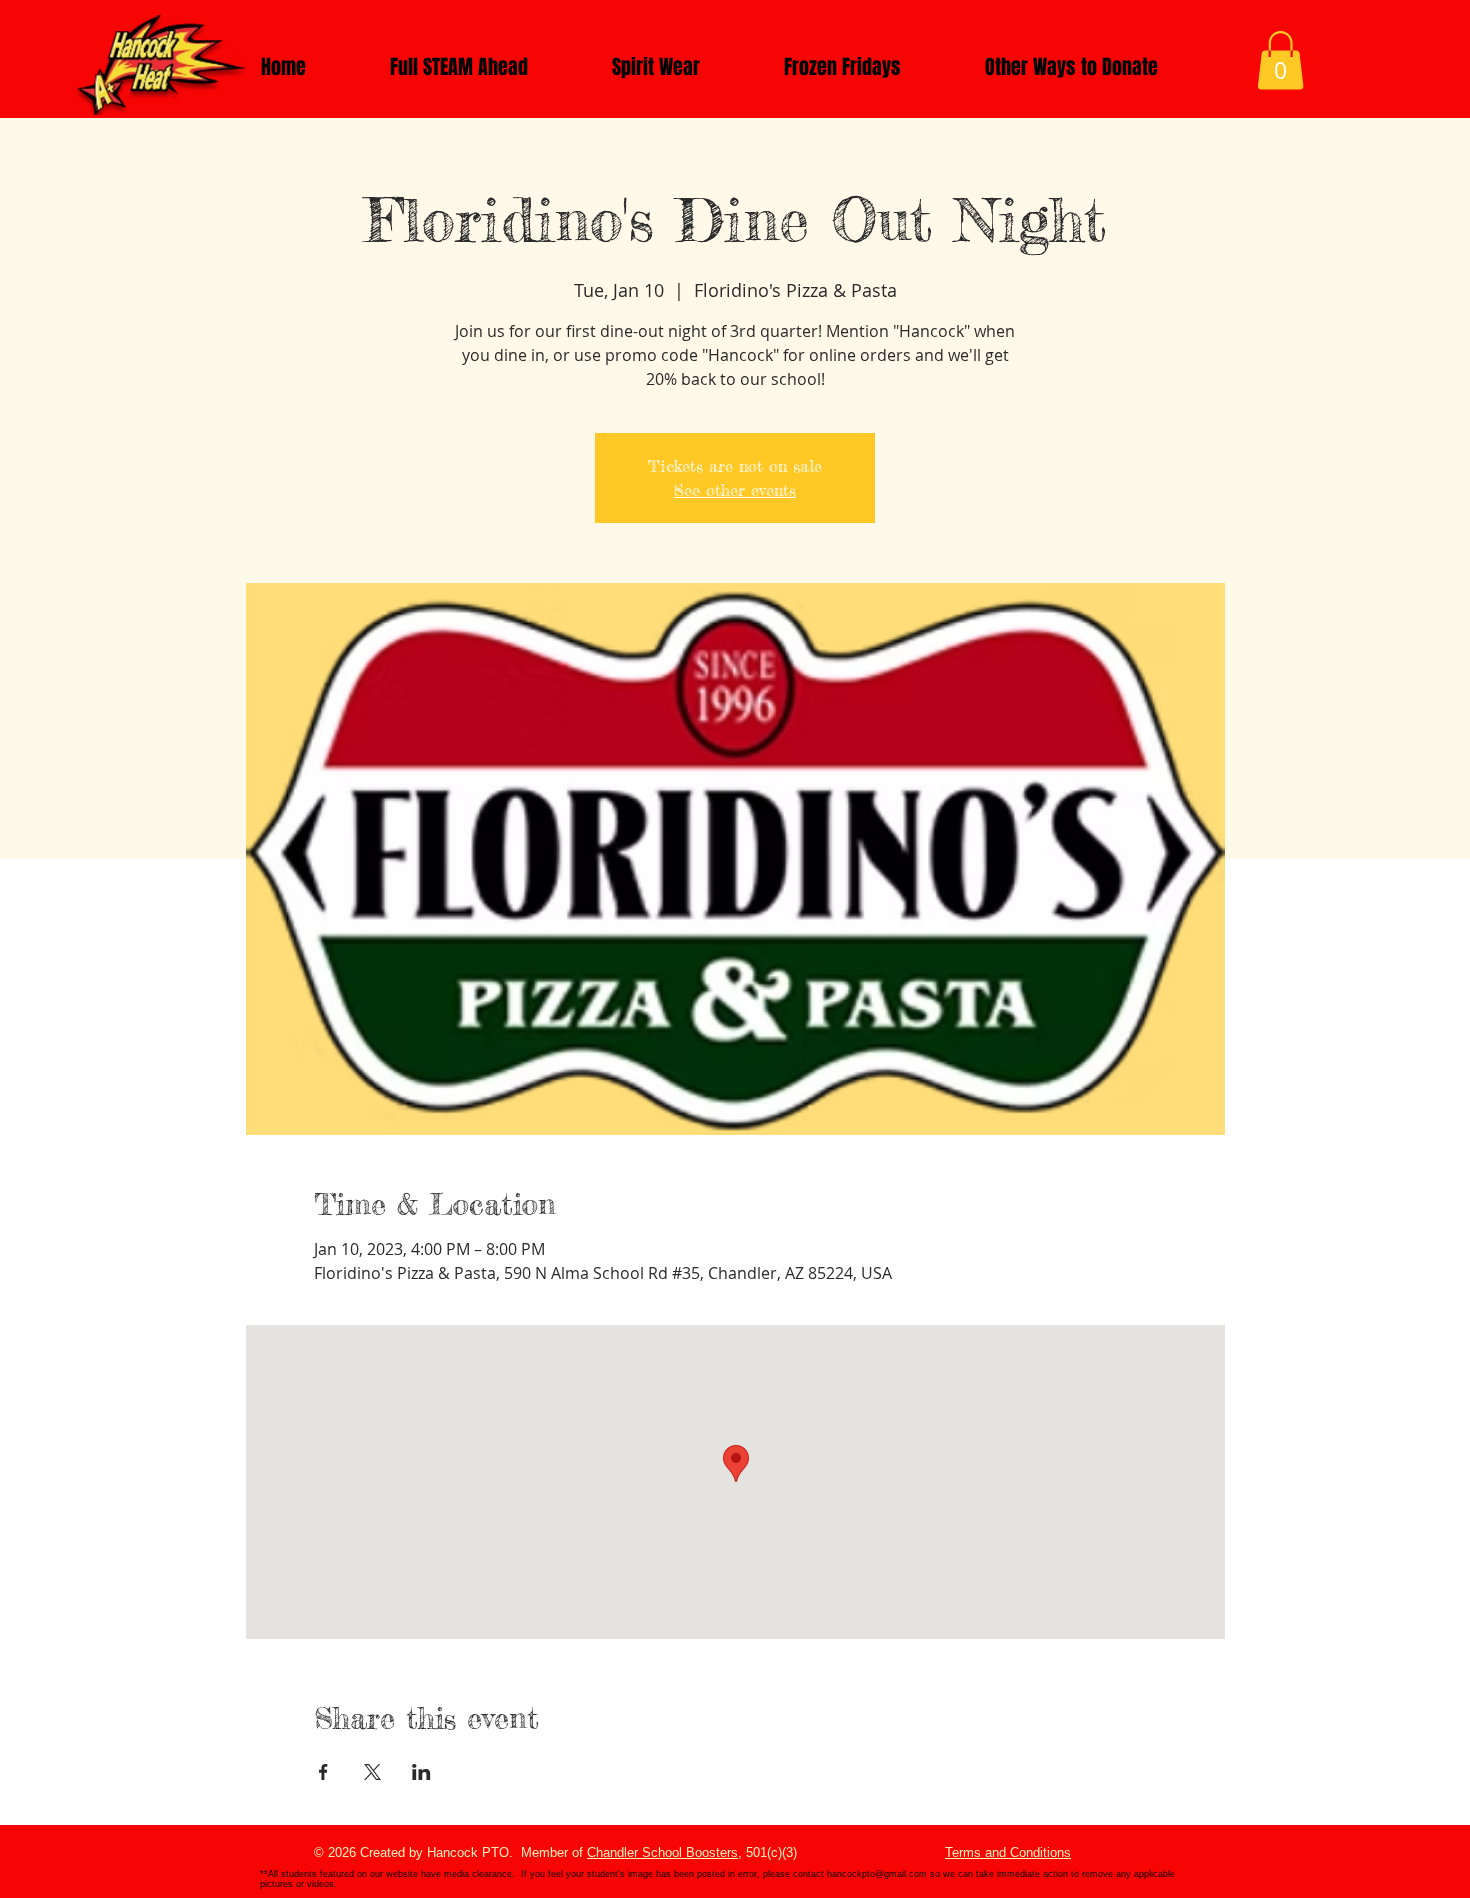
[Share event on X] (372, 1772)
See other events (735, 490)
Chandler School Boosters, (664, 1852)
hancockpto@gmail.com (877, 1874)
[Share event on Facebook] (323, 1772)
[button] (1280, 60)
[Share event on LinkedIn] (421, 1772)
